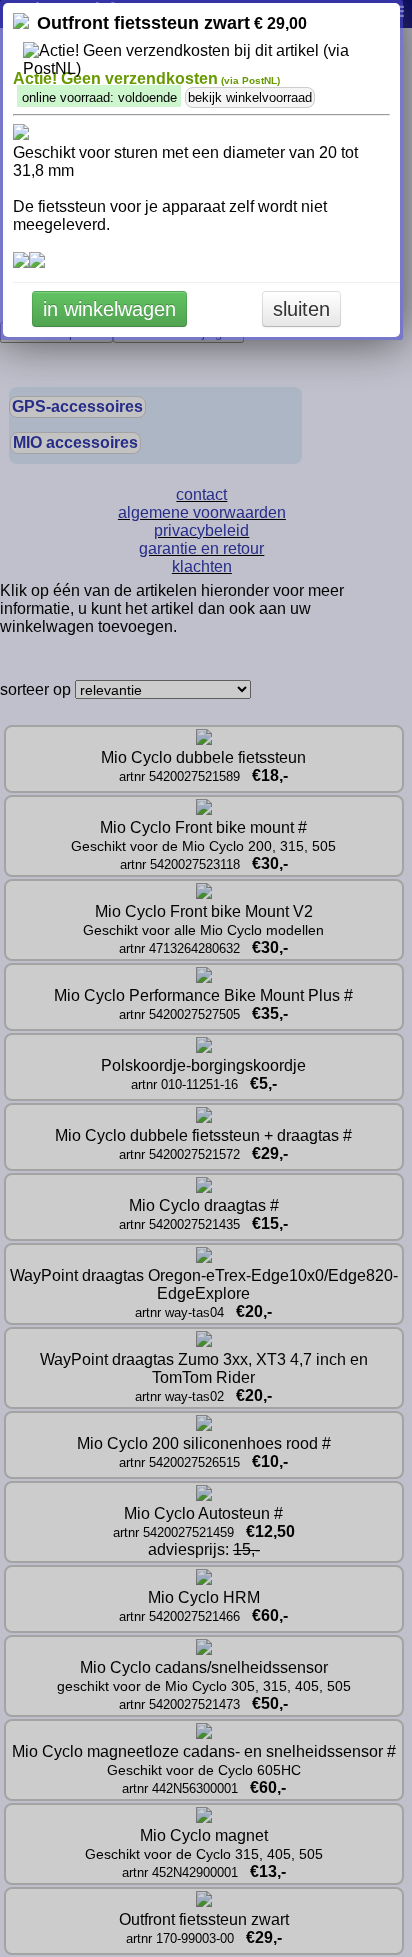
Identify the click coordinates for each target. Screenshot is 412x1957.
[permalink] (21, 23)
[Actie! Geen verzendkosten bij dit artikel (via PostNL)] (201, 60)
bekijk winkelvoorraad (250, 97)
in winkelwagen (109, 309)
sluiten (301, 309)
